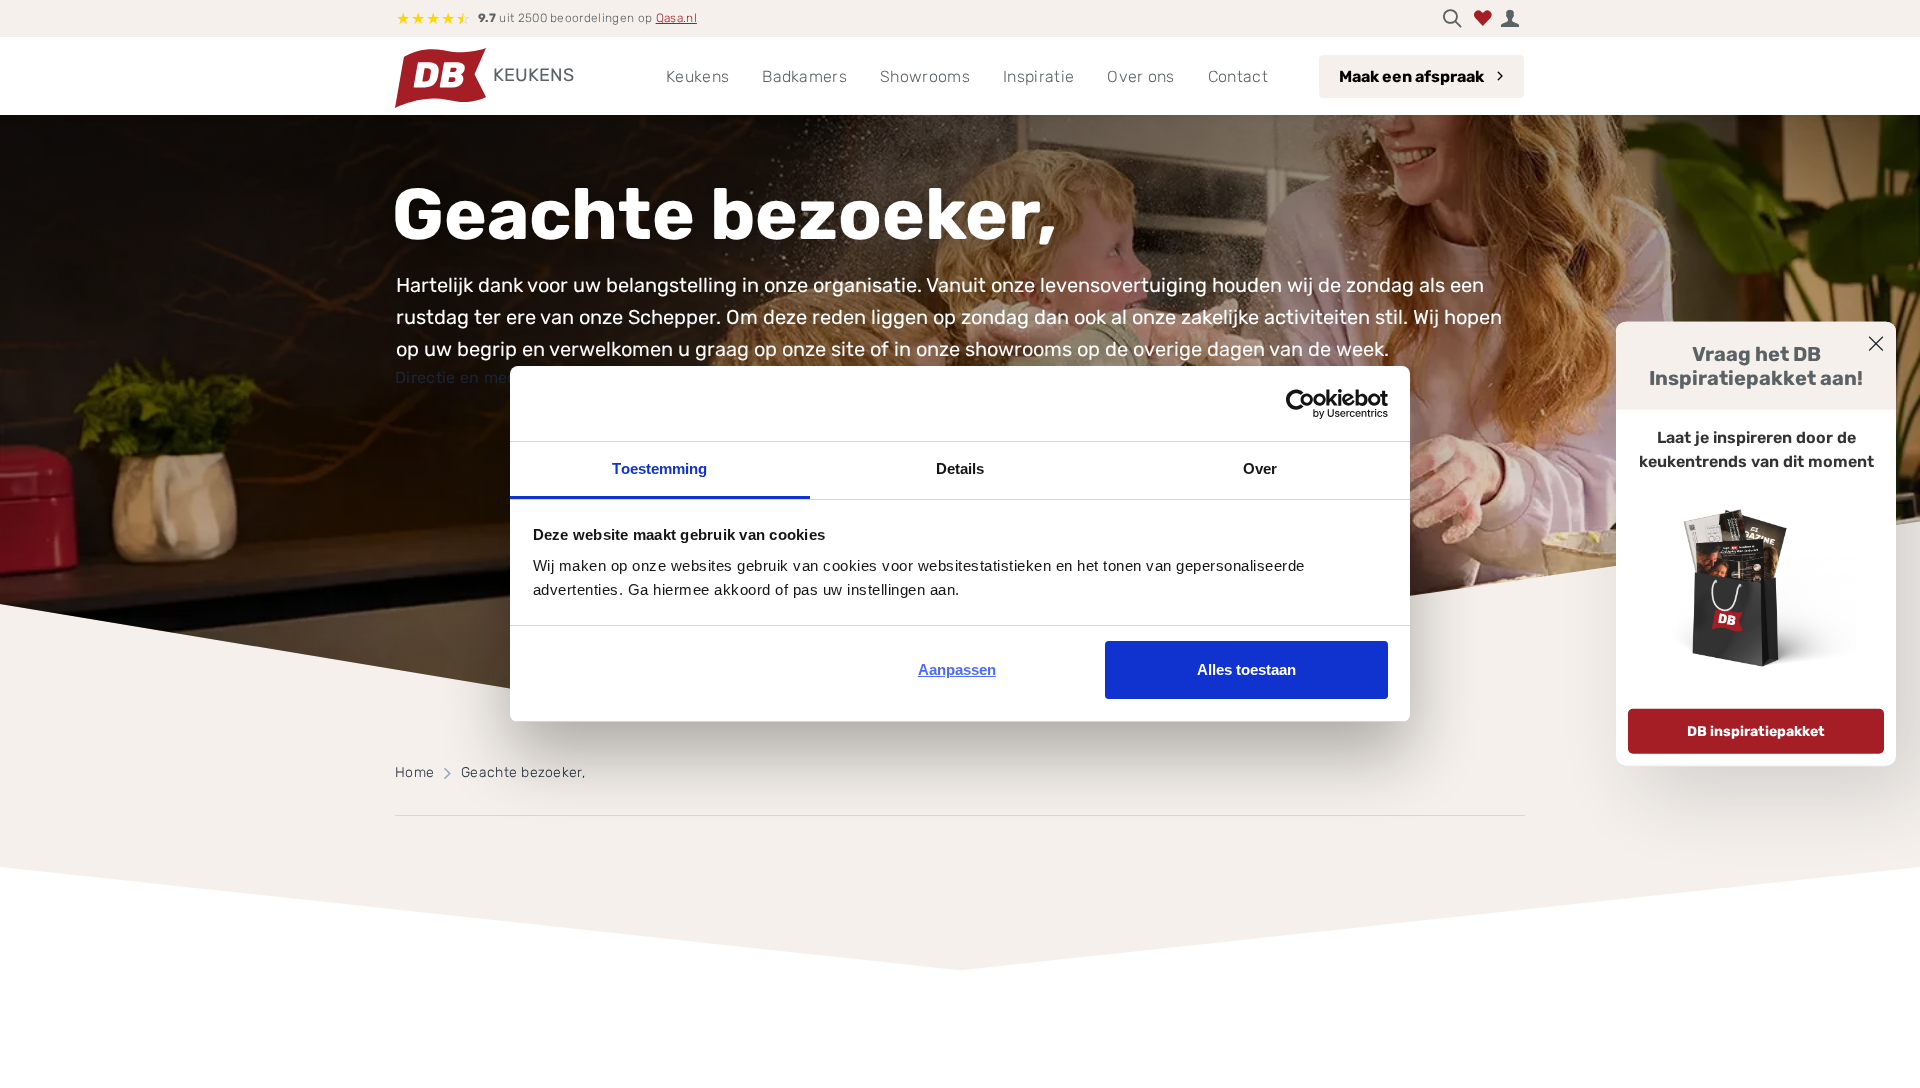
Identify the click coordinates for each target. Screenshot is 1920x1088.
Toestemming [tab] (659, 468)
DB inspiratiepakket (1756, 731)
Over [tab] (1260, 468)
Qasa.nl (676, 18)
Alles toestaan (1246, 669)
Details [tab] (960, 468)
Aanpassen (957, 669)
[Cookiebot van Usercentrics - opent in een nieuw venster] (1300, 404)
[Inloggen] (1510, 18)
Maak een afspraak (1411, 76)
